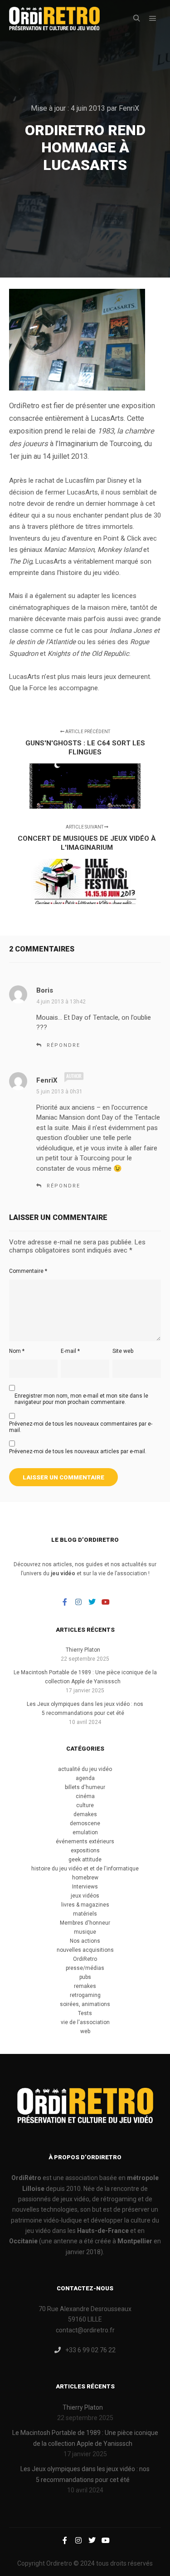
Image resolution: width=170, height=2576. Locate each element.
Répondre (63, 1045)
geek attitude (85, 1860)
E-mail (70, 1351)
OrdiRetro (85, 1959)
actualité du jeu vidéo (85, 1769)
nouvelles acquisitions (85, 1950)
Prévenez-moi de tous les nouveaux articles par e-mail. (78, 1451)
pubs (85, 1977)
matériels (85, 1914)
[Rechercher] (136, 19)
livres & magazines (85, 1905)
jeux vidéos (85, 1896)
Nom (17, 1351)
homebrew (85, 1878)
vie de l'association (85, 2022)
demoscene (85, 1823)
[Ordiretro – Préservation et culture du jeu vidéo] (54, 19)
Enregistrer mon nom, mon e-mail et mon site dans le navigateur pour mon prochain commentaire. (81, 1399)
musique (85, 1932)
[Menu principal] (153, 19)
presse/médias (85, 1968)
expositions (85, 1851)
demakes (85, 1814)
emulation (85, 1832)
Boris (45, 990)
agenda (85, 1778)
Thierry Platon (83, 1650)
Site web (123, 1351)
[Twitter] (92, 1602)
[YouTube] (106, 1602)
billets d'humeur (85, 1787)
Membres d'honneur (85, 1923)
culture (85, 1805)
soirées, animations (85, 2004)
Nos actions (85, 1941)
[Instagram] (78, 1602)
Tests (85, 2013)
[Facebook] (65, 1602)
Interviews (85, 1887)
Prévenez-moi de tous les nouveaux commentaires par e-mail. (81, 1427)
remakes (85, 1986)
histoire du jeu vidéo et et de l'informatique (85, 1869)
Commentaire (28, 1271)
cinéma (85, 1796)
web (85, 2031)
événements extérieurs (85, 1841)
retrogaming (85, 1995)
